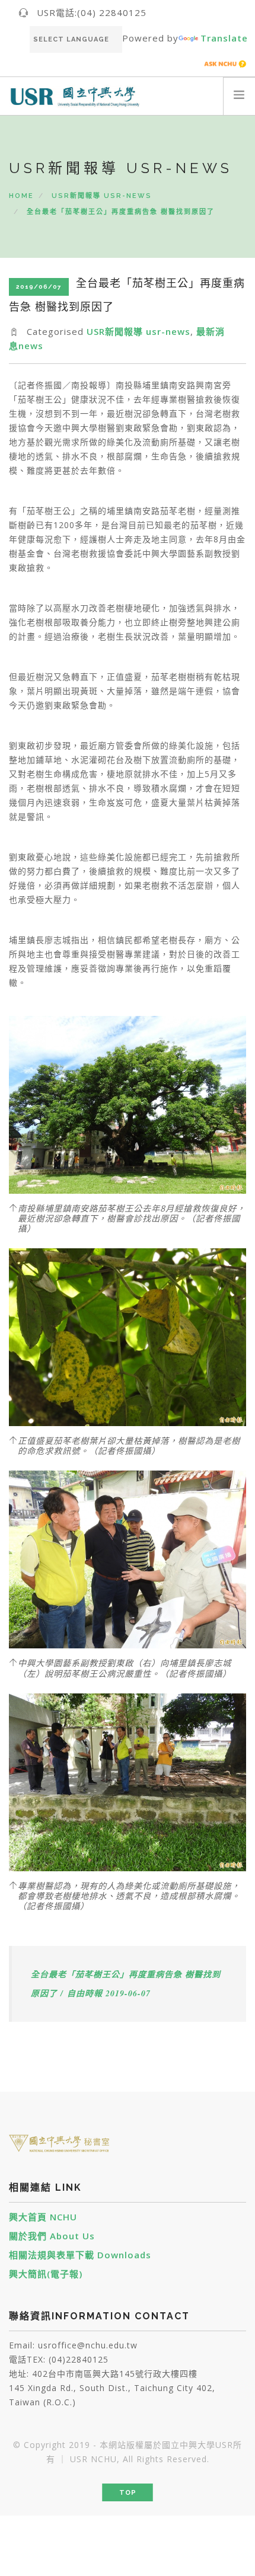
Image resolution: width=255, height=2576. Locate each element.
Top (128, 2493)
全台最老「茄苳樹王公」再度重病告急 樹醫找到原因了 (121, 212)
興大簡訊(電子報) (46, 2274)
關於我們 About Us (52, 2236)
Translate (224, 38)
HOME (21, 196)
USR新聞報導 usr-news (102, 196)
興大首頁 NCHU (43, 2217)
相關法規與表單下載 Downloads (80, 2255)
